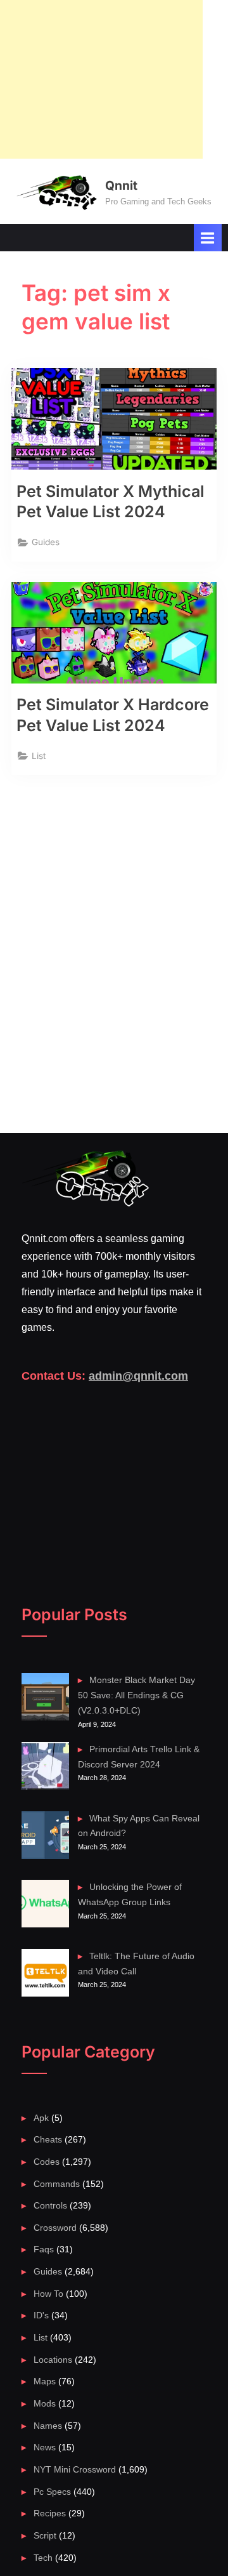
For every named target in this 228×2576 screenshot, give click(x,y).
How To (48, 2294)
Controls (50, 2206)
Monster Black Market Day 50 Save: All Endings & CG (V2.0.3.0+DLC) (137, 1695)
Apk (41, 2118)
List (39, 756)
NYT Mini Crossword (75, 2470)
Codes (47, 2162)
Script (45, 2536)
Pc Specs (52, 2492)
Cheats (48, 2140)
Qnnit (121, 185)
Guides (46, 542)
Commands (57, 2184)
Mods (45, 2404)
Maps (45, 2381)
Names (48, 2426)
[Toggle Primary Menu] (208, 238)
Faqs (44, 2249)
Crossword (55, 2228)
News (45, 2447)
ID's (41, 2315)
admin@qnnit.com (138, 1376)
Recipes (50, 2513)
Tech (43, 2558)
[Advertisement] (101, 79)
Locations (53, 2360)
